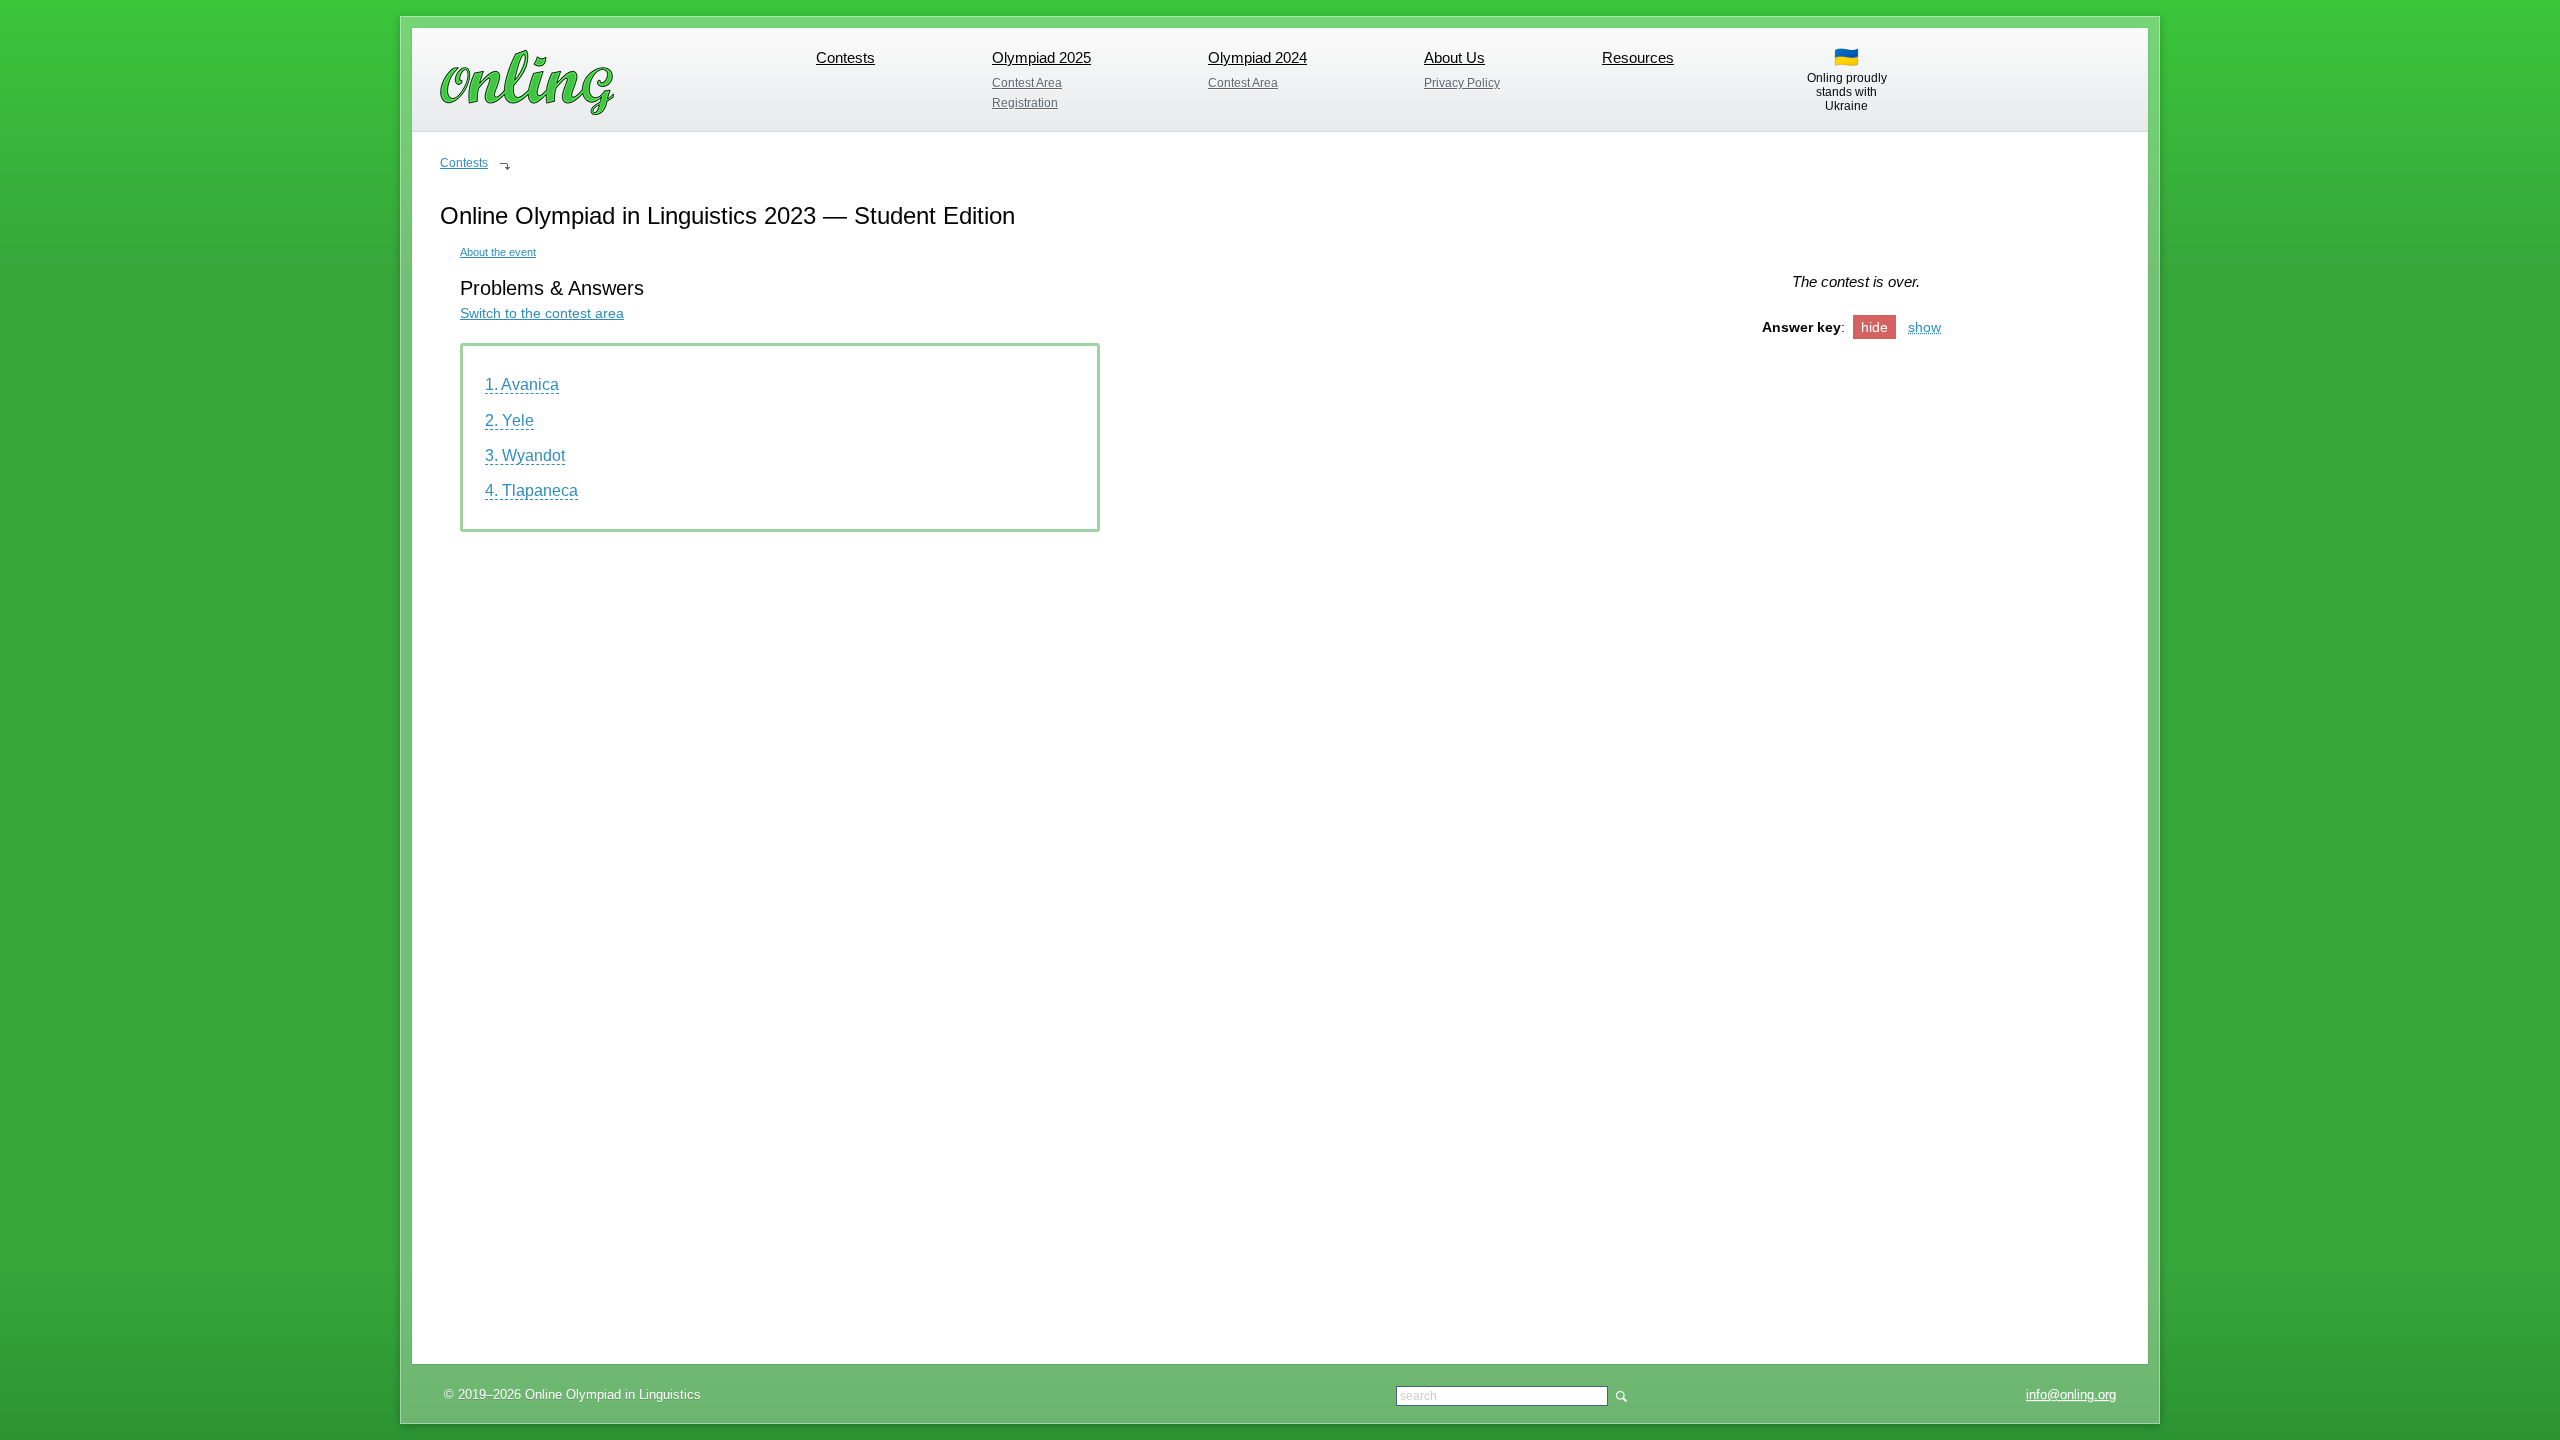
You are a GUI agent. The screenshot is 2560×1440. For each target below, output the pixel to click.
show (1924, 327)
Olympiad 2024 (1257, 57)
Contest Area (1027, 83)
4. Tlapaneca (531, 490)
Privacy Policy (1462, 83)
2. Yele (509, 420)
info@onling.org (2071, 1394)
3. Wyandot (525, 455)
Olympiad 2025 (1041, 57)
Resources (1638, 57)
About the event (498, 252)
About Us (1454, 57)
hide (1874, 327)
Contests (845, 57)
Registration (1025, 103)
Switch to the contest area (542, 313)
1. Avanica (522, 384)
